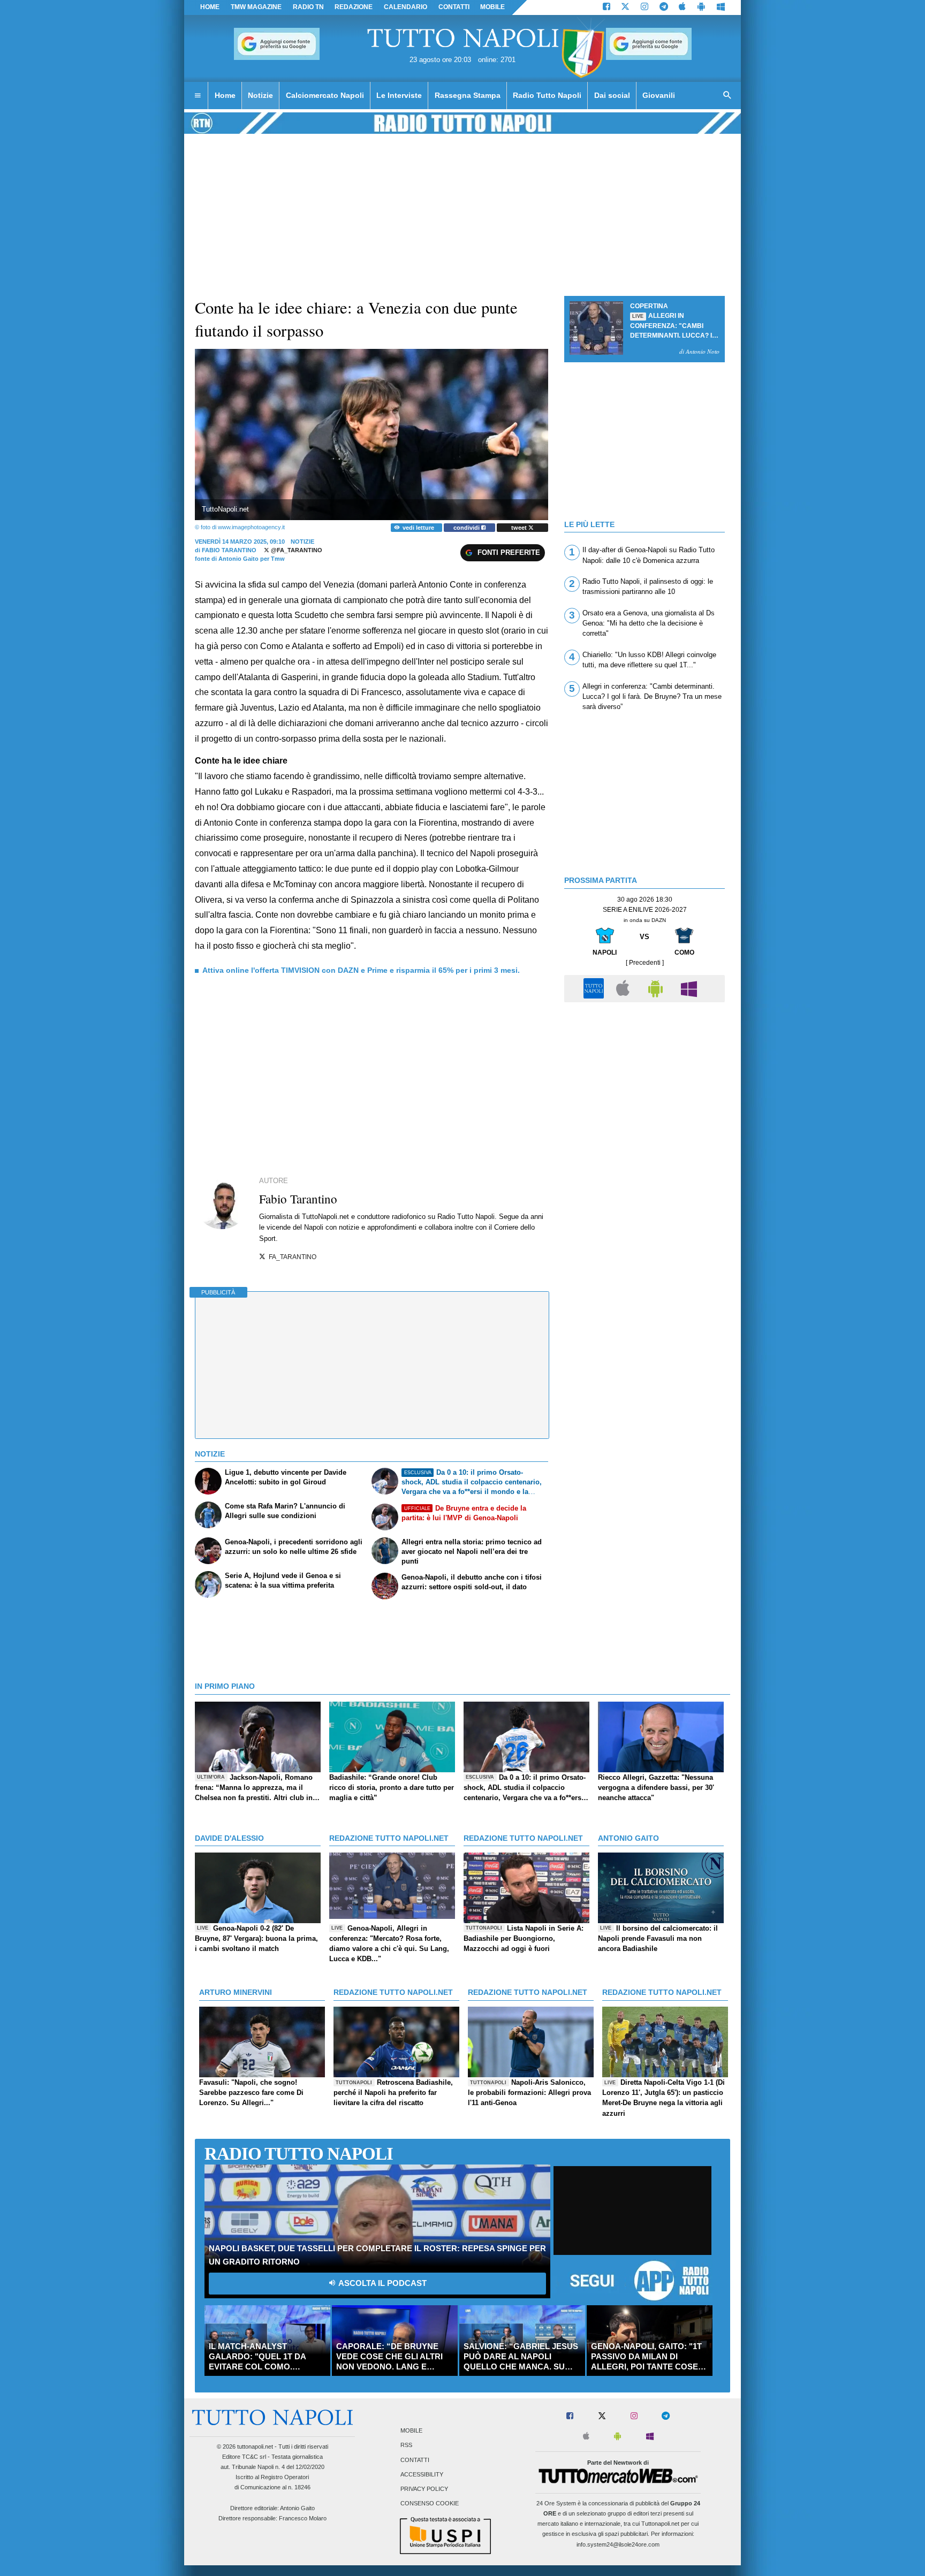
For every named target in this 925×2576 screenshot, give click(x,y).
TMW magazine (256, 7)
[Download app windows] (721, 7)
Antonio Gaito (297, 2508)
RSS (406, 2445)
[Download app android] (701, 7)
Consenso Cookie (430, 2504)
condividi (467, 528)
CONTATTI (454, 7)
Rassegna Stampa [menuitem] (468, 95)
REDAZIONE (354, 7)
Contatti (415, 2460)
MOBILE (492, 7)
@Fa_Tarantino (296, 550)
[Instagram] (645, 7)
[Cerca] (727, 96)
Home (210, 7)
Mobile (411, 2431)
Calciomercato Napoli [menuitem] (325, 95)
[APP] (595, 988)
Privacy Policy (424, 2489)
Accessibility (422, 2474)
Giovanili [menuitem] (659, 95)
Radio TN (308, 7)
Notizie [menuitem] (260, 95)
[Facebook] (606, 7)
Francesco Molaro (303, 2518)
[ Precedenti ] (645, 963)
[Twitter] (625, 7)
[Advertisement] (645, 1083)
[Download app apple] (683, 7)
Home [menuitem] (225, 95)
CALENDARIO (405, 7)
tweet (520, 528)
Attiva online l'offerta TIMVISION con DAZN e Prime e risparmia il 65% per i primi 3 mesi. (361, 970)
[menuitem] (198, 96)
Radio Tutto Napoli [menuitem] (547, 95)
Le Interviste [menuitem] (399, 95)
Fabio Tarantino (229, 550)
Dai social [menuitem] (612, 95)
